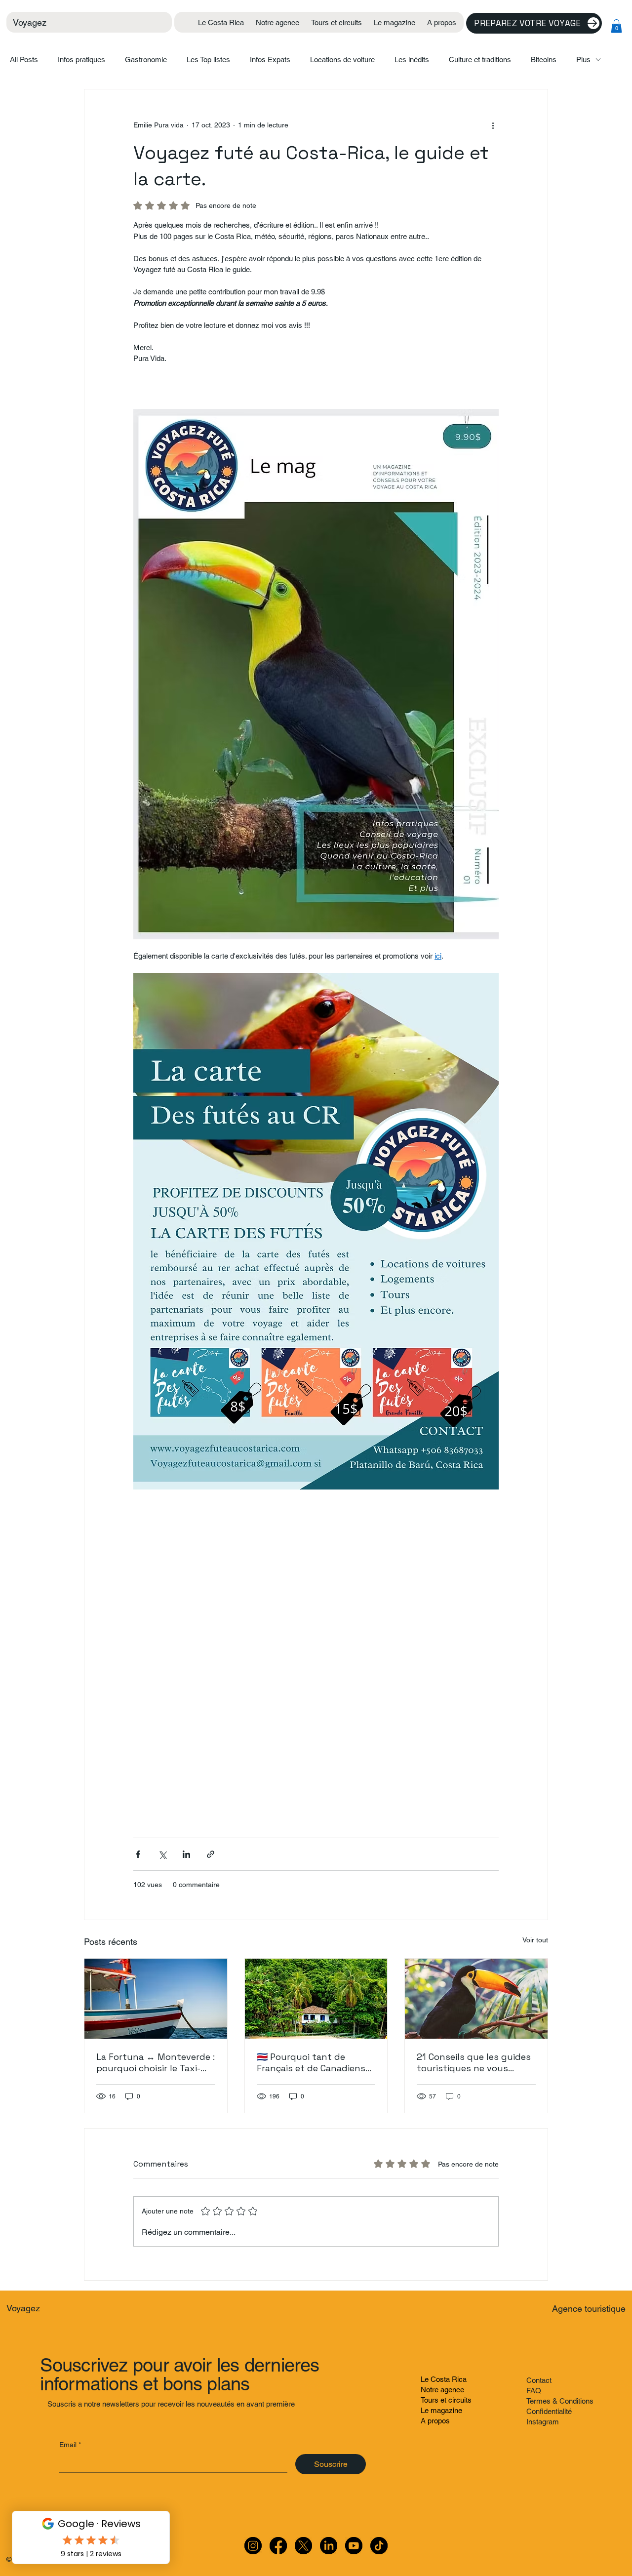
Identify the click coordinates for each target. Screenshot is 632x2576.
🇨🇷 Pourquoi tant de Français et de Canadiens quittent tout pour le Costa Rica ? (311, 2062)
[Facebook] (278, 2546)
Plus (583, 60)
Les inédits (412, 60)
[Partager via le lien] (211, 1854)
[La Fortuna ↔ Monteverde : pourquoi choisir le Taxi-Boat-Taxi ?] (156, 1999)
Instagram (543, 2422)
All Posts (24, 60)
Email (70, 2445)
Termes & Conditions (560, 2401)
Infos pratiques (81, 60)
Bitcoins (544, 60)
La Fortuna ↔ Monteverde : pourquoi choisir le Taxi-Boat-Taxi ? (156, 2062)
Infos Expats (270, 60)
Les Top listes (208, 60)
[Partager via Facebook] (138, 1854)
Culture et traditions (480, 60)
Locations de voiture (342, 60)
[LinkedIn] (329, 2546)
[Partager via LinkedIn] (186, 1854)
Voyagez (30, 22)
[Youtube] (354, 2546)
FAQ (534, 2391)
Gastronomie (146, 60)
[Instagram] (253, 2546)
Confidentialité (549, 2411)
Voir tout (535, 1940)
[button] (616, 26)
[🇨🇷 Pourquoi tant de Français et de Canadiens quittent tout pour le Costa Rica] (316, 1999)
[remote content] (316, 1659)
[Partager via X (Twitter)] (162, 1854)
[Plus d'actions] (493, 125)
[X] (303, 2546)
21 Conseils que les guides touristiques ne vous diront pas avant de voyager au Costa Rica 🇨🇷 (474, 2062)
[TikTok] (379, 2546)
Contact (539, 2380)
